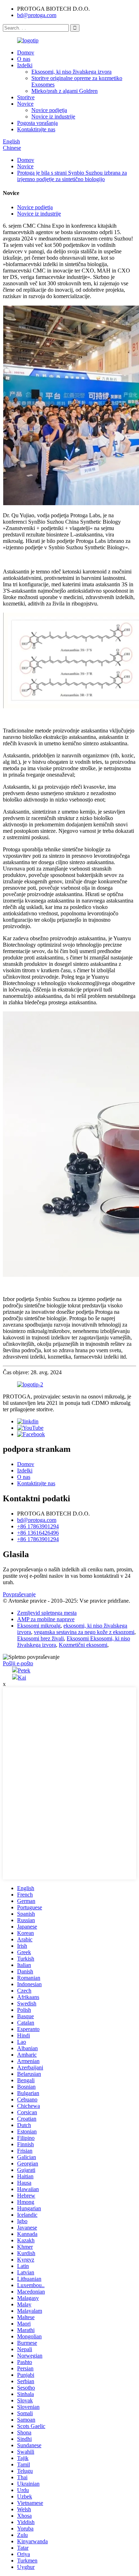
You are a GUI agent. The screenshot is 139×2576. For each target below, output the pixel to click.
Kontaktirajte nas (36, 129)
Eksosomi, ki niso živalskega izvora (71, 72)
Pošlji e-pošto (18, 1663)
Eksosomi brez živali (40, 1638)
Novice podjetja (49, 110)
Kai (22, 1678)
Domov (26, 52)
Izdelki (25, 65)
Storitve (26, 97)
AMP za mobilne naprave (46, 1619)
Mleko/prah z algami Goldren (65, 91)
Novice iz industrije (53, 117)
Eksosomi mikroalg (39, 1626)
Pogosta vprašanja (37, 123)
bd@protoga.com (37, 15)
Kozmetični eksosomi (83, 1645)
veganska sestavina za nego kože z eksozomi (84, 1632)
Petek (24, 1670)
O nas (24, 59)
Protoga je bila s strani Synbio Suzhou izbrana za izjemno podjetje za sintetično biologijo (72, 176)
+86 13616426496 (38, 1533)
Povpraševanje (19, 1594)
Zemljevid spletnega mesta (47, 1613)
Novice (25, 104)
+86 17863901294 (38, 1526)
